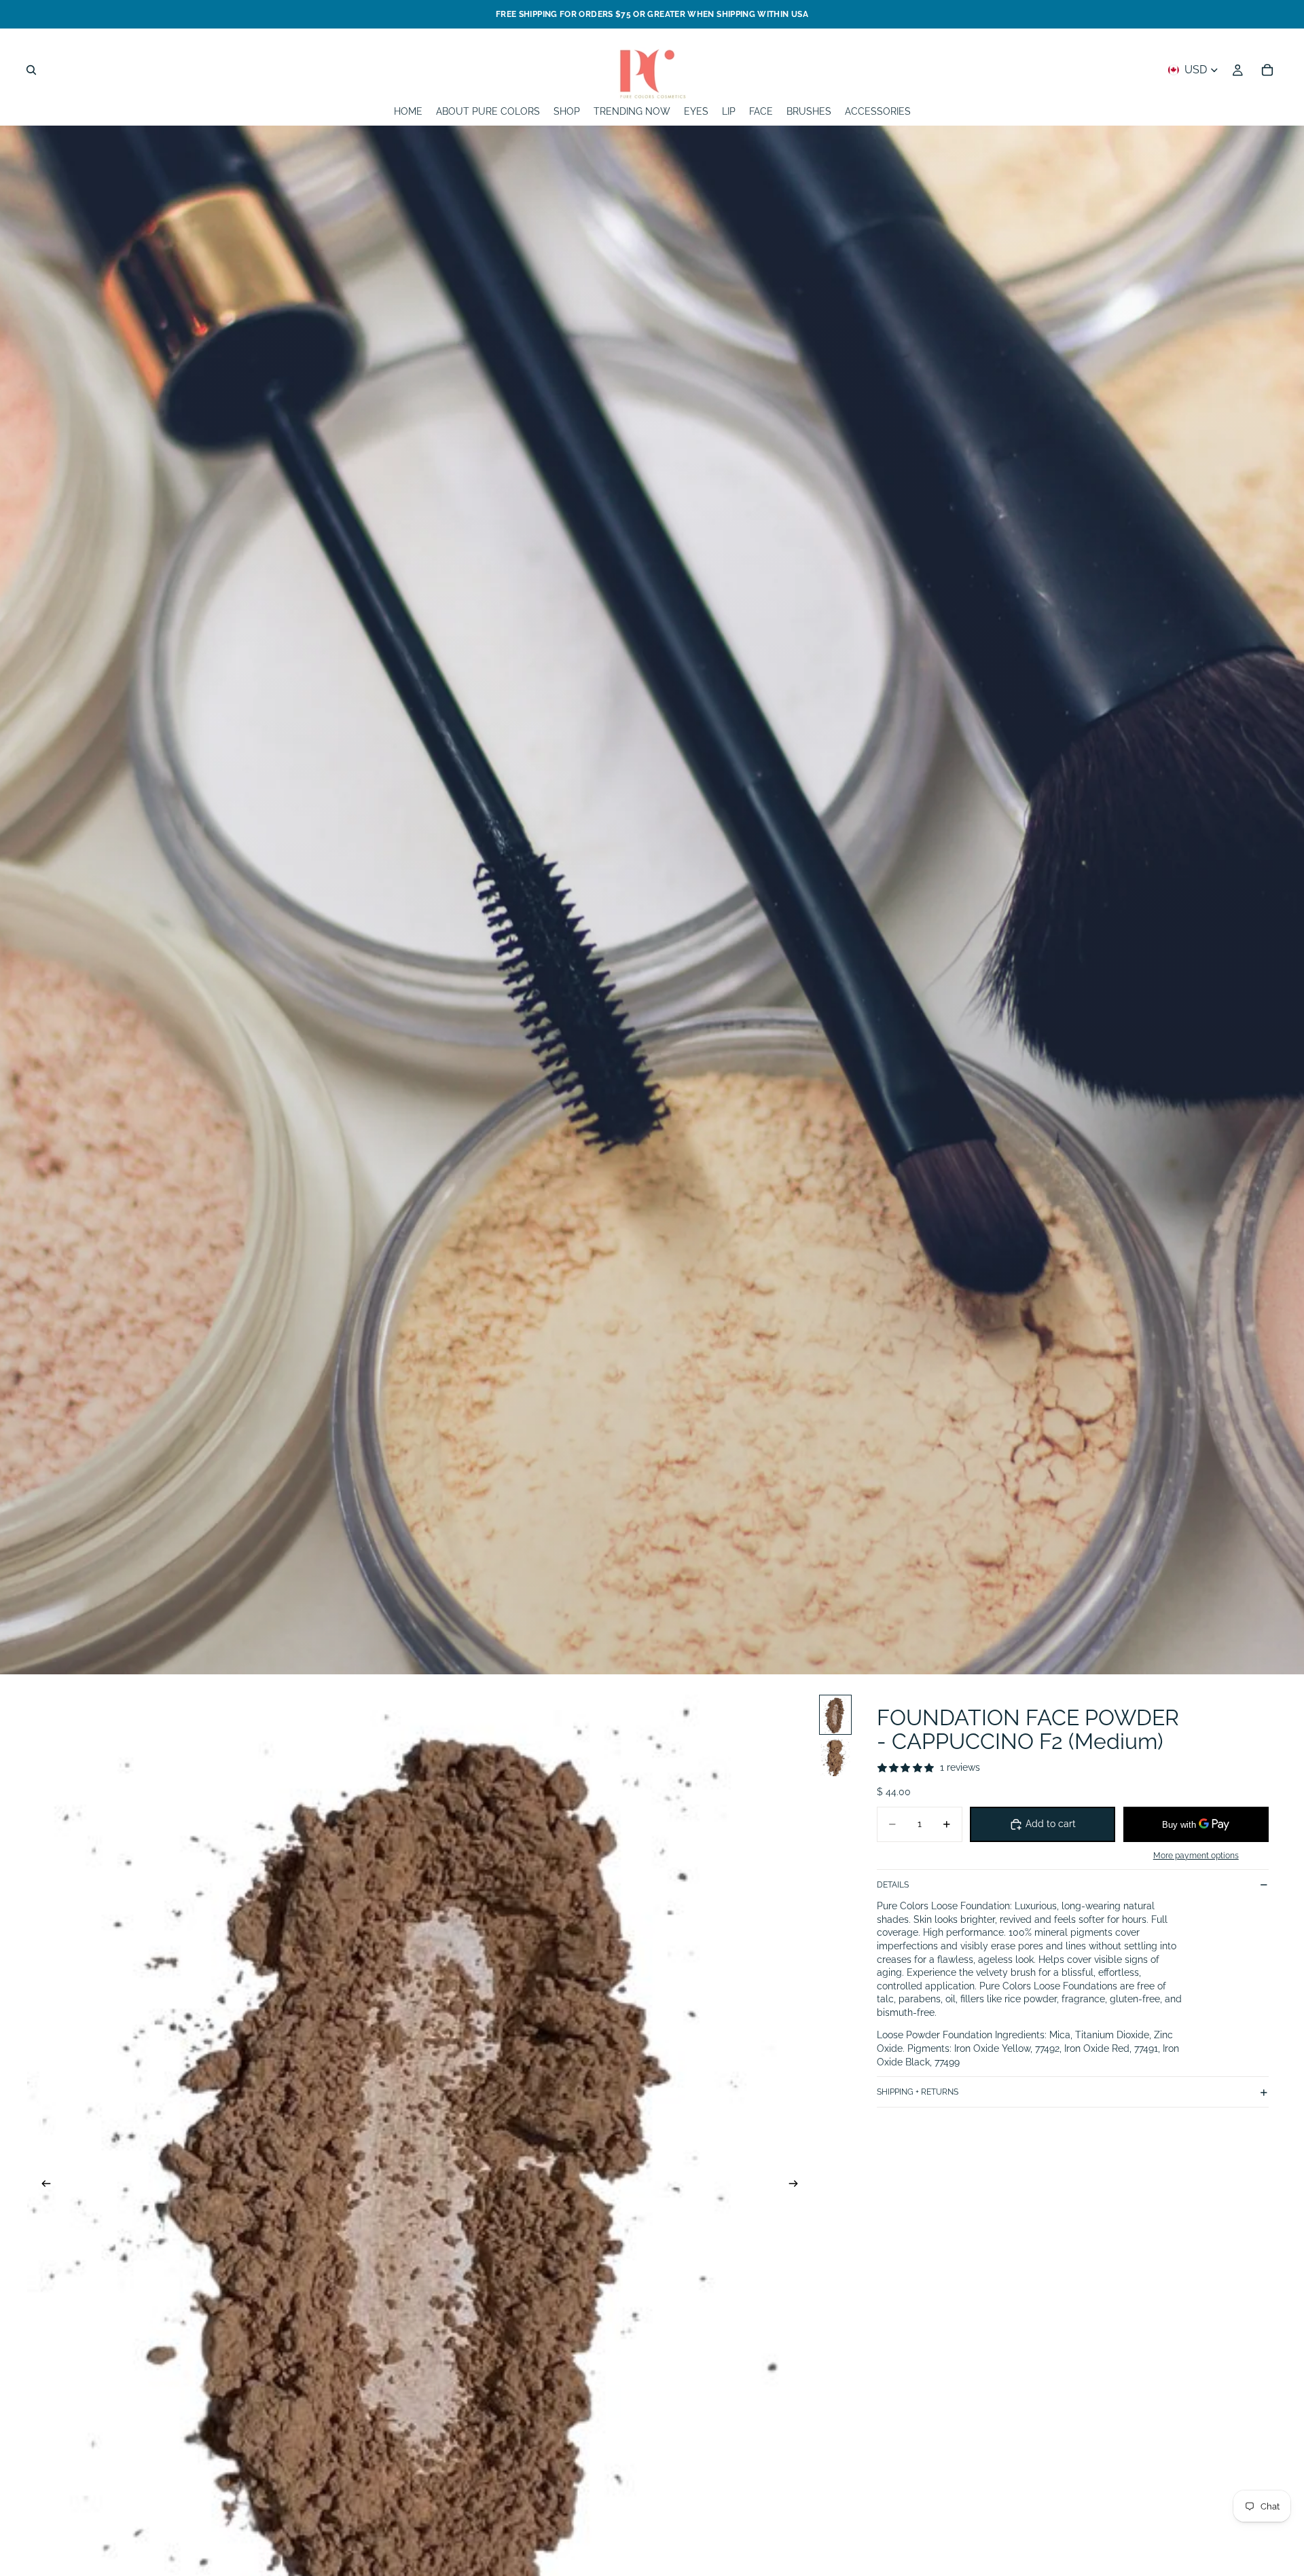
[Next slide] (798, 2186)
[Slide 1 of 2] (835, 1715)
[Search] (31, 70)
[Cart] (1267, 70)
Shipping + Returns (918, 2092)
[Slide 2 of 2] (835, 1758)
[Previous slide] (42, 2186)
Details (893, 1885)
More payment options (1196, 1856)
